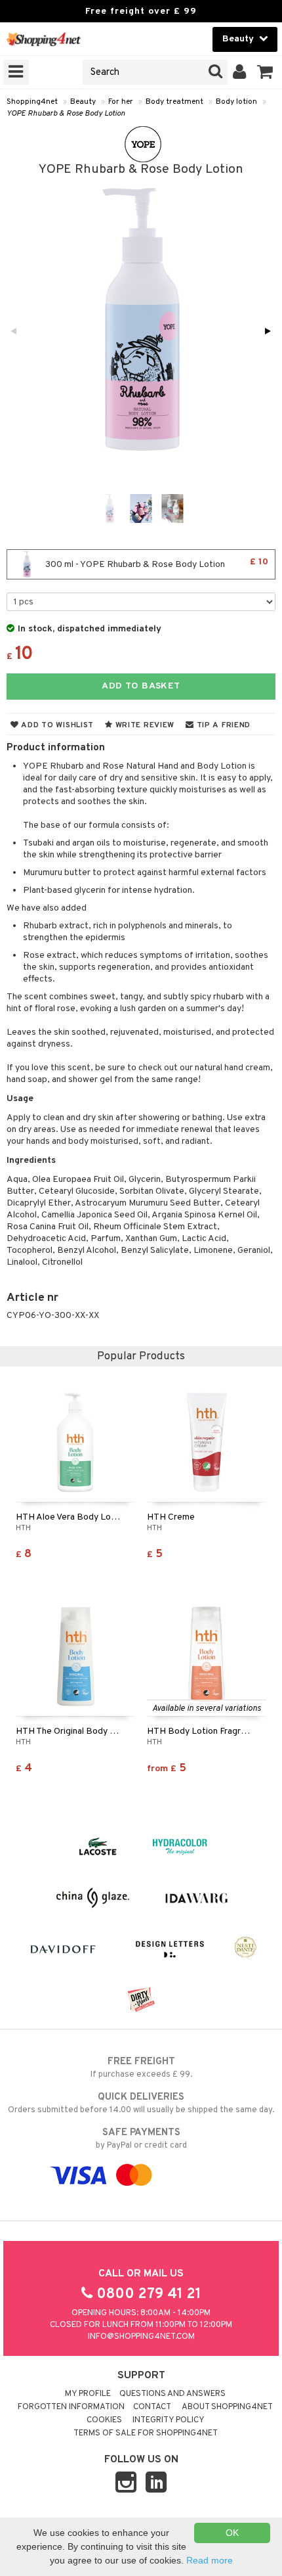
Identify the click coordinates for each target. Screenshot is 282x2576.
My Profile (88, 2394)
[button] (265, 72)
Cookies (104, 2420)
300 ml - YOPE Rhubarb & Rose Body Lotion (156, 563)
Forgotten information (71, 2407)
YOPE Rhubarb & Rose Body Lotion (66, 114)
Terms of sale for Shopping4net (146, 2433)
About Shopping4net (227, 2407)
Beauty (83, 102)
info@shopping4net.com (141, 2337)
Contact (152, 2407)
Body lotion (236, 102)
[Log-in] (240, 72)
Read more (210, 2560)
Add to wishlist (56, 725)
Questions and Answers (172, 2394)
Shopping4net (32, 102)
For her (121, 102)
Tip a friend (222, 725)
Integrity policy (169, 2420)
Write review (144, 725)
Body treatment (174, 102)
